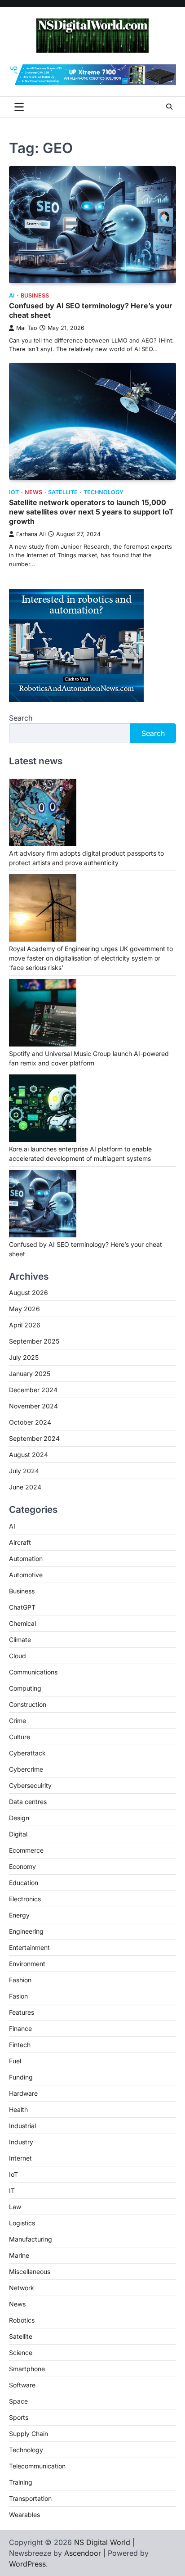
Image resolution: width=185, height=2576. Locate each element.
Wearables (24, 2515)
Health (18, 2109)
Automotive (26, 1575)
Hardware (23, 2093)
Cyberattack (27, 1753)
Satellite (63, 492)
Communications (33, 1672)
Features (22, 2012)
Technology (104, 492)
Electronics (25, 1899)
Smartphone (27, 2369)
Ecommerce (26, 1850)
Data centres (28, 1802)
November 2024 (33, 1406)
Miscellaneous (30, 2271)
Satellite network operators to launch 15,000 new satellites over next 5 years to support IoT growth (91, 512)
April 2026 (25, 1325)
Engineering (26, 1931)
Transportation (30, 2498)
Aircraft (20, 1542)
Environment (27, 1964)
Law (15, 2207)
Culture (20, 1737)
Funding (21, 2077)
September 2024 (34, 1438)
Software (22, 2385)
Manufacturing (31, 2239)
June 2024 (25, 1487)
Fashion (20, 1980)
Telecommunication (37, 2466)
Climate (20, 1640)
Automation (26, 1559)
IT (12, 2190)
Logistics (22, 2223)
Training (21, 2482)
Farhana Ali (31, 534)
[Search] (169, 107)
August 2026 (29, 1293)
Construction (28, 1704)
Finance (20, 2028)
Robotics (22, 2320)
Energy (19, 1915)
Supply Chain (29, 2434)
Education (24, 1883)
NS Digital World (102, 2542)
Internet (20, 2158)
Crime (18, 1721)
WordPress (27, 2564)
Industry (21, 2142)
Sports (19, 2417)
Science (21, 2353)
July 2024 (24, 1471)
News (33, 492)
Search (21, 718)
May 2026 (24, 1309)
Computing (25, 1688)
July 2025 (24, 1357)
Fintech (20, 2045)
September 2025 (34, 1341)
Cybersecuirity (30, 1785)
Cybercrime (26, 1769)
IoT (14, 492)
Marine (19, 2255)
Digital (18, 1834)
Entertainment (29, 1947)
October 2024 (30, 1422)
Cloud (18, 1656)
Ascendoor (83, 2553)
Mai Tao (27, 328)
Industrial (22, 2126)
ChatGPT (22, 1607)
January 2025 (30, 1374)
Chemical (22, 1623)
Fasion (18, 1996)
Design (19, 1818)
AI (12, 295)
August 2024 (29, 1455)
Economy (22, 1866)
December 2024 (33, 1390)
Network (22, 2288)
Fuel (15, 2061)
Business (35, 295)
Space (18, 2401)
